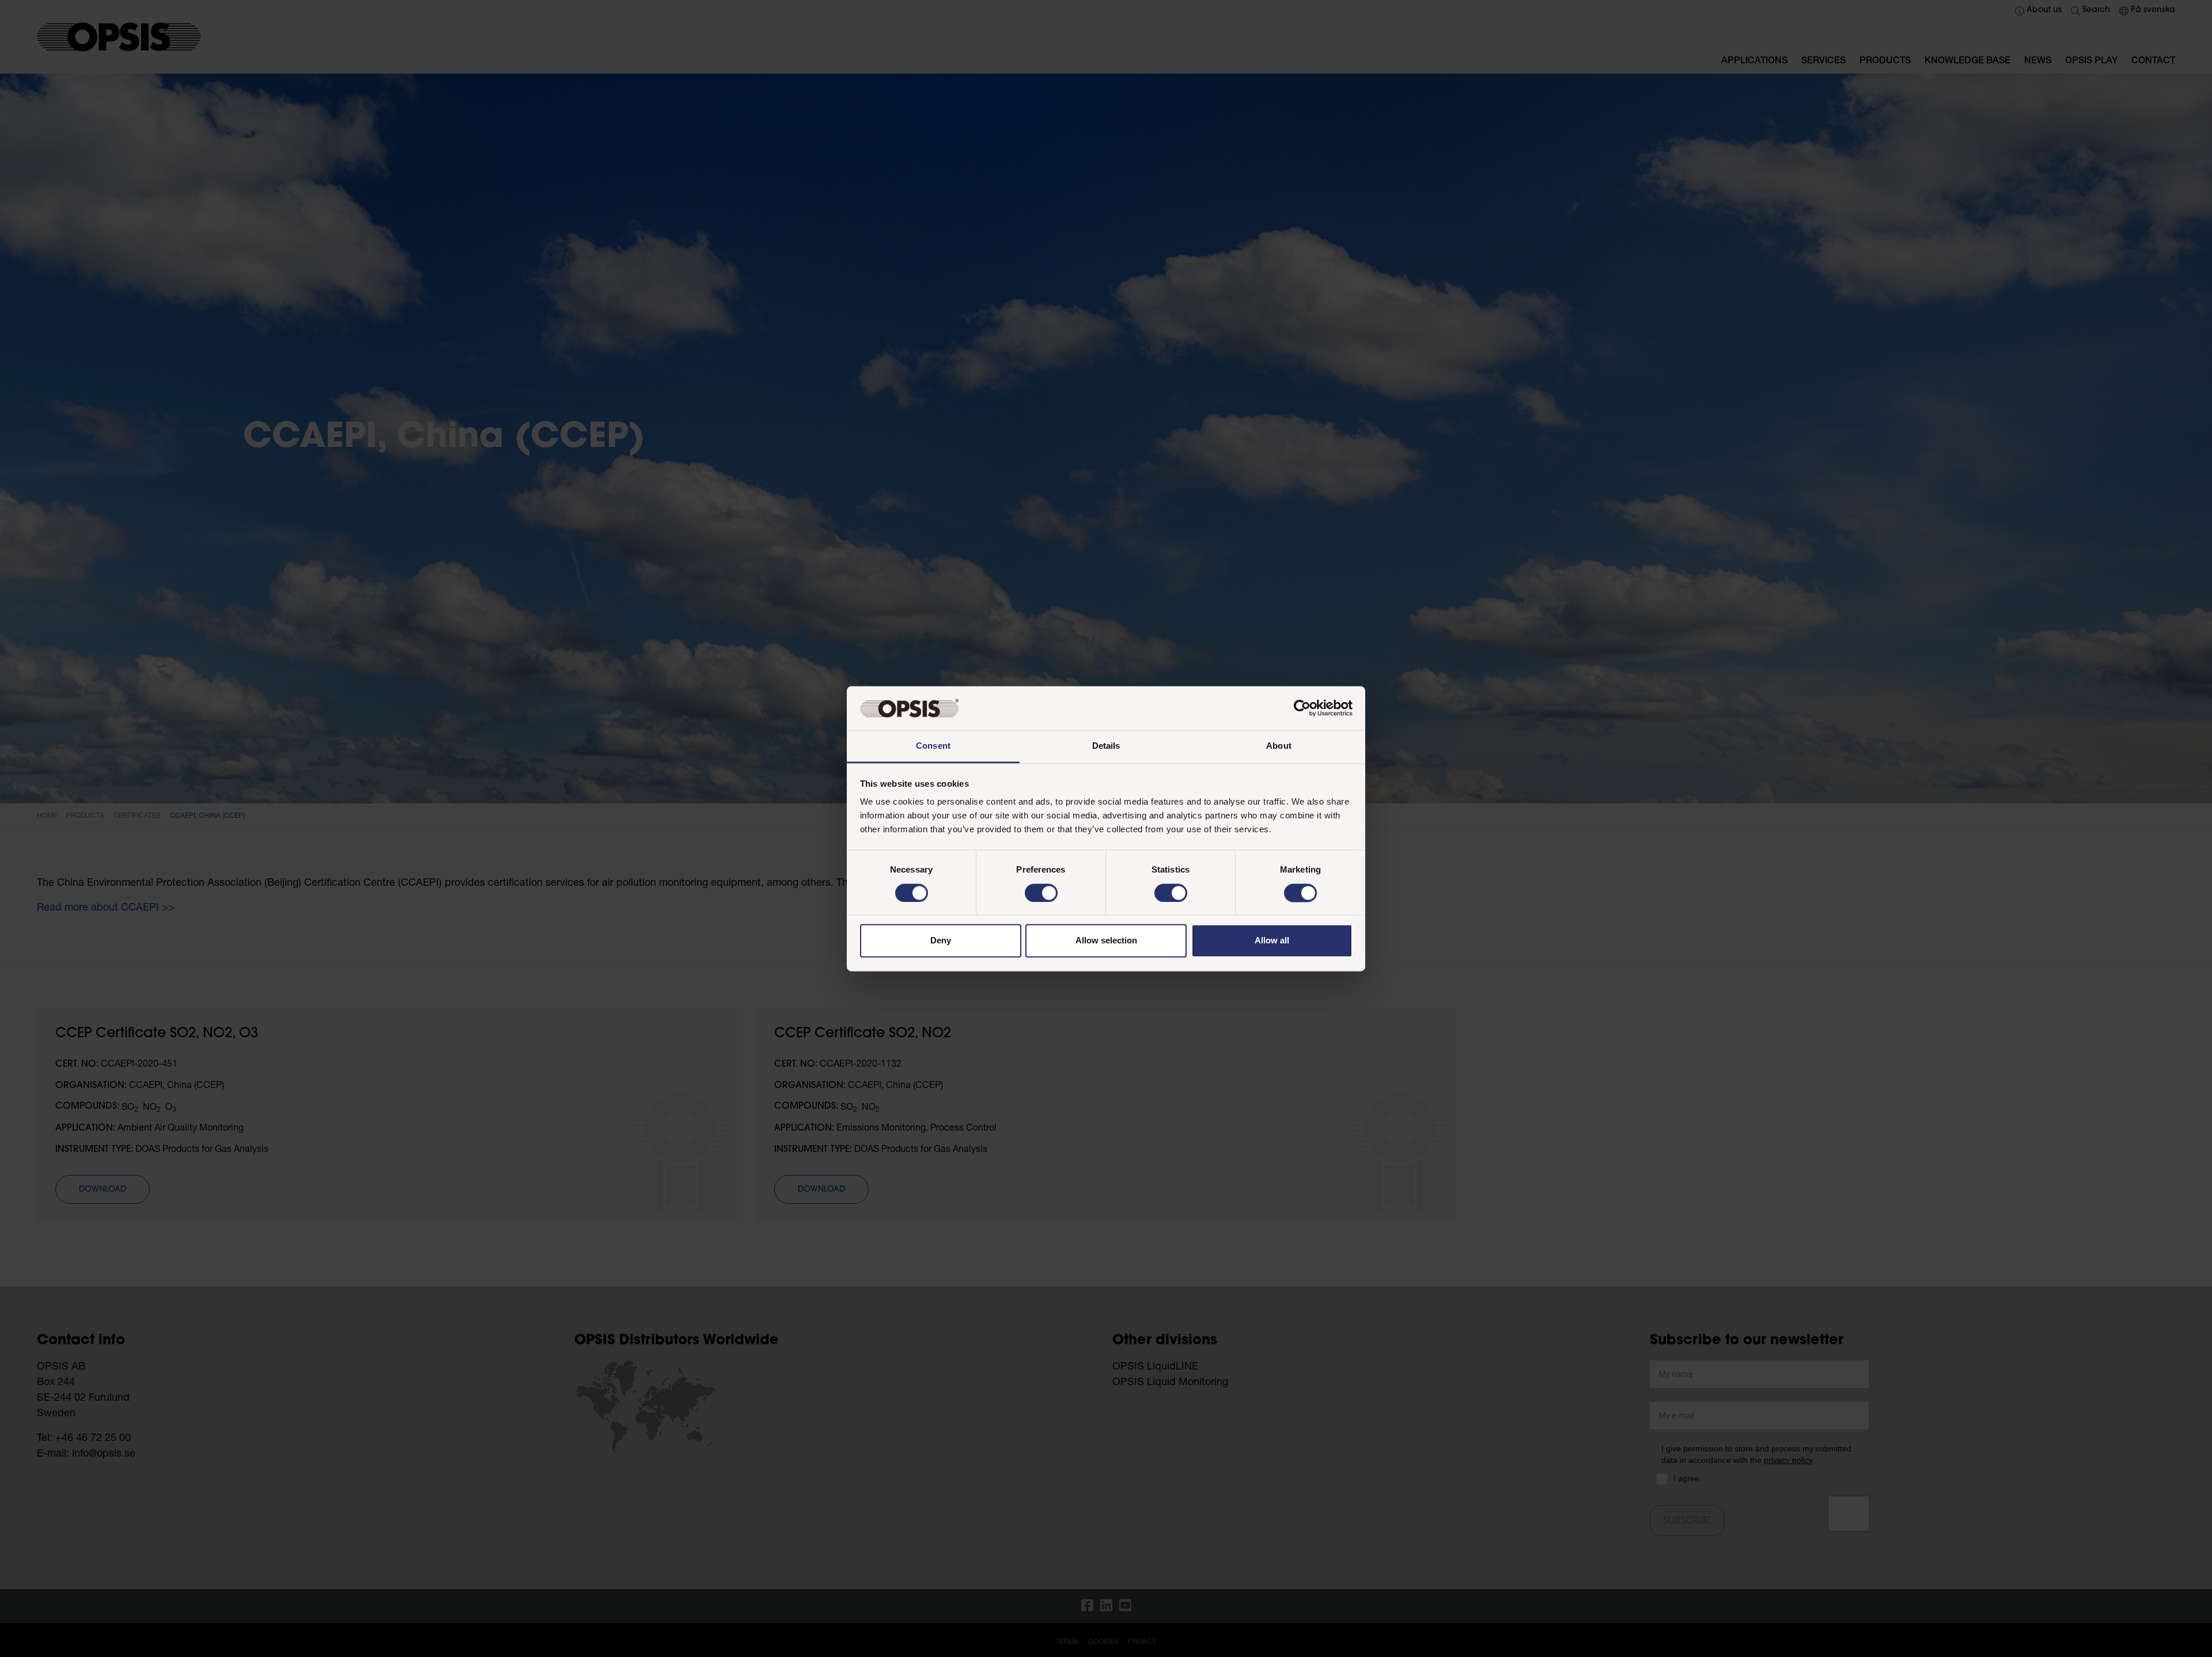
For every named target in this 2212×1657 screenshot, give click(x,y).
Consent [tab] (933, 746)
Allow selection (1106, 941)
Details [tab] (1106, 746)
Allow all (1272, 941)
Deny (941, 941)
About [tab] (1279, 746)
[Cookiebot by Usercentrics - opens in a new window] (1302, 708)
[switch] (1041, 893)
